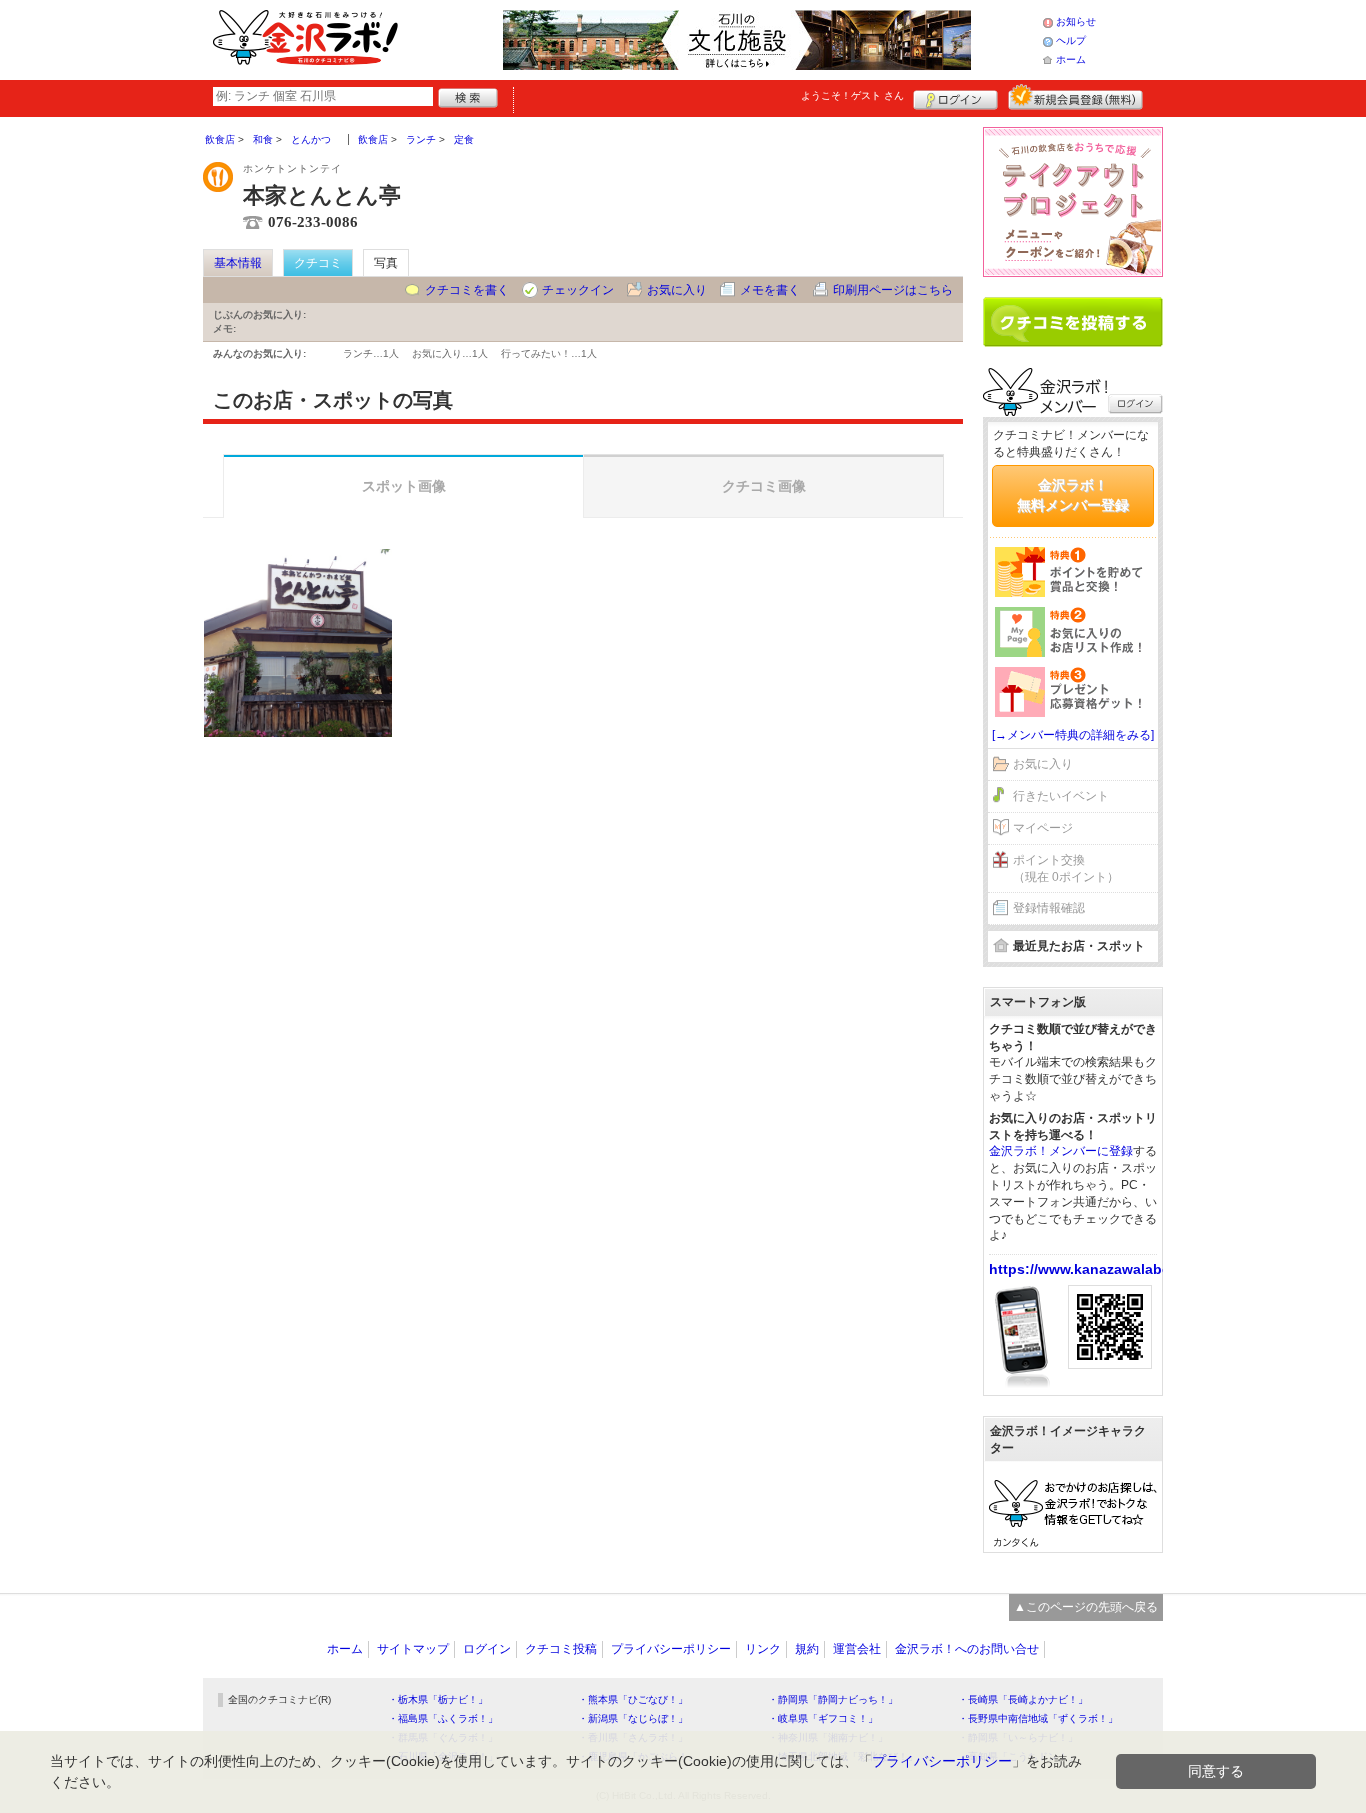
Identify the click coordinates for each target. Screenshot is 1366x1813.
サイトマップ (413, 1649)
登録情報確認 (1049, 908)
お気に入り (677, 290)
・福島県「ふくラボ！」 (443, 1718)
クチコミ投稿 (561, 1649)
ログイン (955, 97)
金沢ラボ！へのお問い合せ (967, 1649)
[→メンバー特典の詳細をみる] (1073, 735)
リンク (763, 1649)
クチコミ (318, 263)
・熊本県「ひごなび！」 (633, 1699)
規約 (807, 1649)
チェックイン (578, 290)
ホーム (1071, 59)
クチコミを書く (467, 290)
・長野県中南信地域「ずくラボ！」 (1038, 1718)
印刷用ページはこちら (893, 290)
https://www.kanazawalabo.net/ (1095, 1269)
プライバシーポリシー (671, 1649)
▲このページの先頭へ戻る (1086, 1607)
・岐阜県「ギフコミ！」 (823, 1718)
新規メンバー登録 (1075, 97)
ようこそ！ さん (852, 95)
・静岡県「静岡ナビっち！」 (833, 1699)
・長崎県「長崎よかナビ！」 (1023, 1699)
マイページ (1043, 828)
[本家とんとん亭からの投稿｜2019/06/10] (298, 643)
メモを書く (770, 290)
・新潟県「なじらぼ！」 (633, 1718)
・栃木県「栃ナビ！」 (438, 1699)
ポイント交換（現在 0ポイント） (1066, 868)
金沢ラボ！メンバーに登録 (1061, 1151)
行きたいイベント (1061, 796)
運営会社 (857, 1649)
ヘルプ (1071, 40)
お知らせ (1076, 21)
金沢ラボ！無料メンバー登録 (1073, 495)
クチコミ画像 (764, 486)
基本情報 (238, 263)
